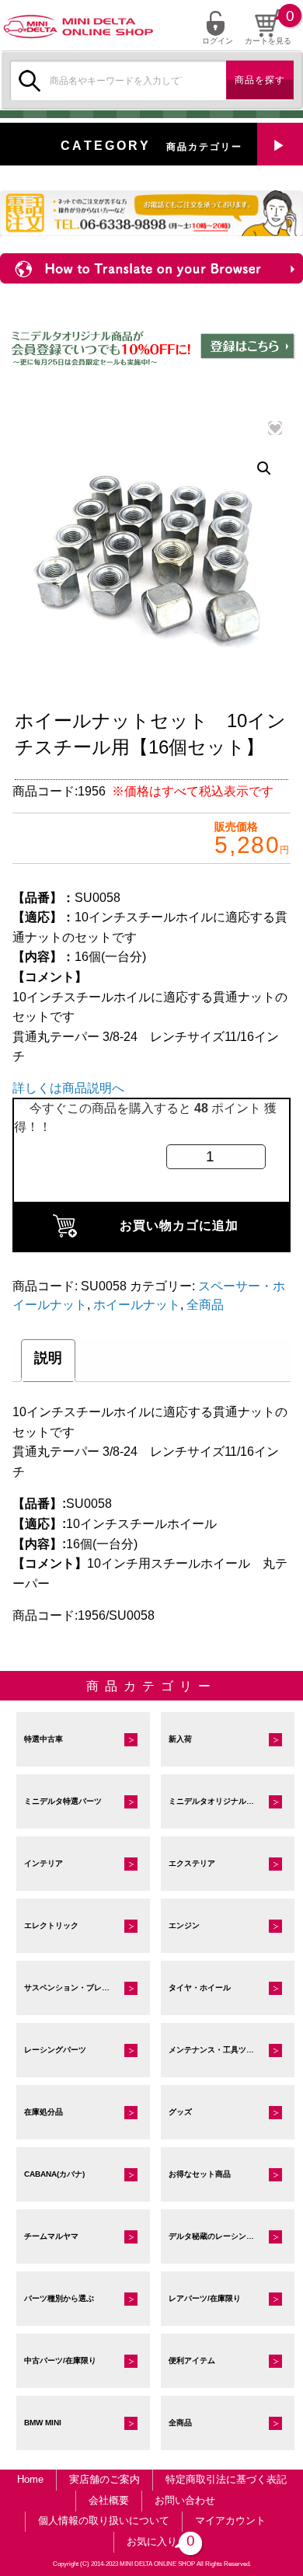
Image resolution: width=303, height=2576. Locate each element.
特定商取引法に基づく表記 (226, 2479)
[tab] (48, 1361)
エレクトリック (51, 1925)
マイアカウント (230, 2520)
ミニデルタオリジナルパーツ (219, 1801)
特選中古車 (44, 1739)
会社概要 (109, 2500)
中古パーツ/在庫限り (60, 2360)
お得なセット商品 (200, 2174)
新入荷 (180, 1739)
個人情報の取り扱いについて (104, 2520)
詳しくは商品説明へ (68, 1088)
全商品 (205, 1305)
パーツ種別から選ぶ (59, 2298)
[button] (264, 468)
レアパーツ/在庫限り (205, 2298)
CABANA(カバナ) (54, 2174)
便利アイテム (192, 2360)
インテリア (44, 1863)
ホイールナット (137, 1305)
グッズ (180, 2112)
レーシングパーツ (55, 2050)
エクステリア (192, 1863)
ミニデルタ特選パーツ (63, 1801)
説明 (48, 1358)
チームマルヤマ (51, 2236)
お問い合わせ (185, 2500)
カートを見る (268, 41)
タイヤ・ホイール (200, 1988)
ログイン (218, 40)
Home (30, 2479)
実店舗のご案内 (104, 2479)
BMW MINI (43, 2423)
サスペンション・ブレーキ (71, 1988)
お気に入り (158, 2541)
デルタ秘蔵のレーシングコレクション (232, 2236)
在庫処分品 (44, 2112)
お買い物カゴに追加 (179, 1225)
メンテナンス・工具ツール (215, 2050)
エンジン (184, 1925)
